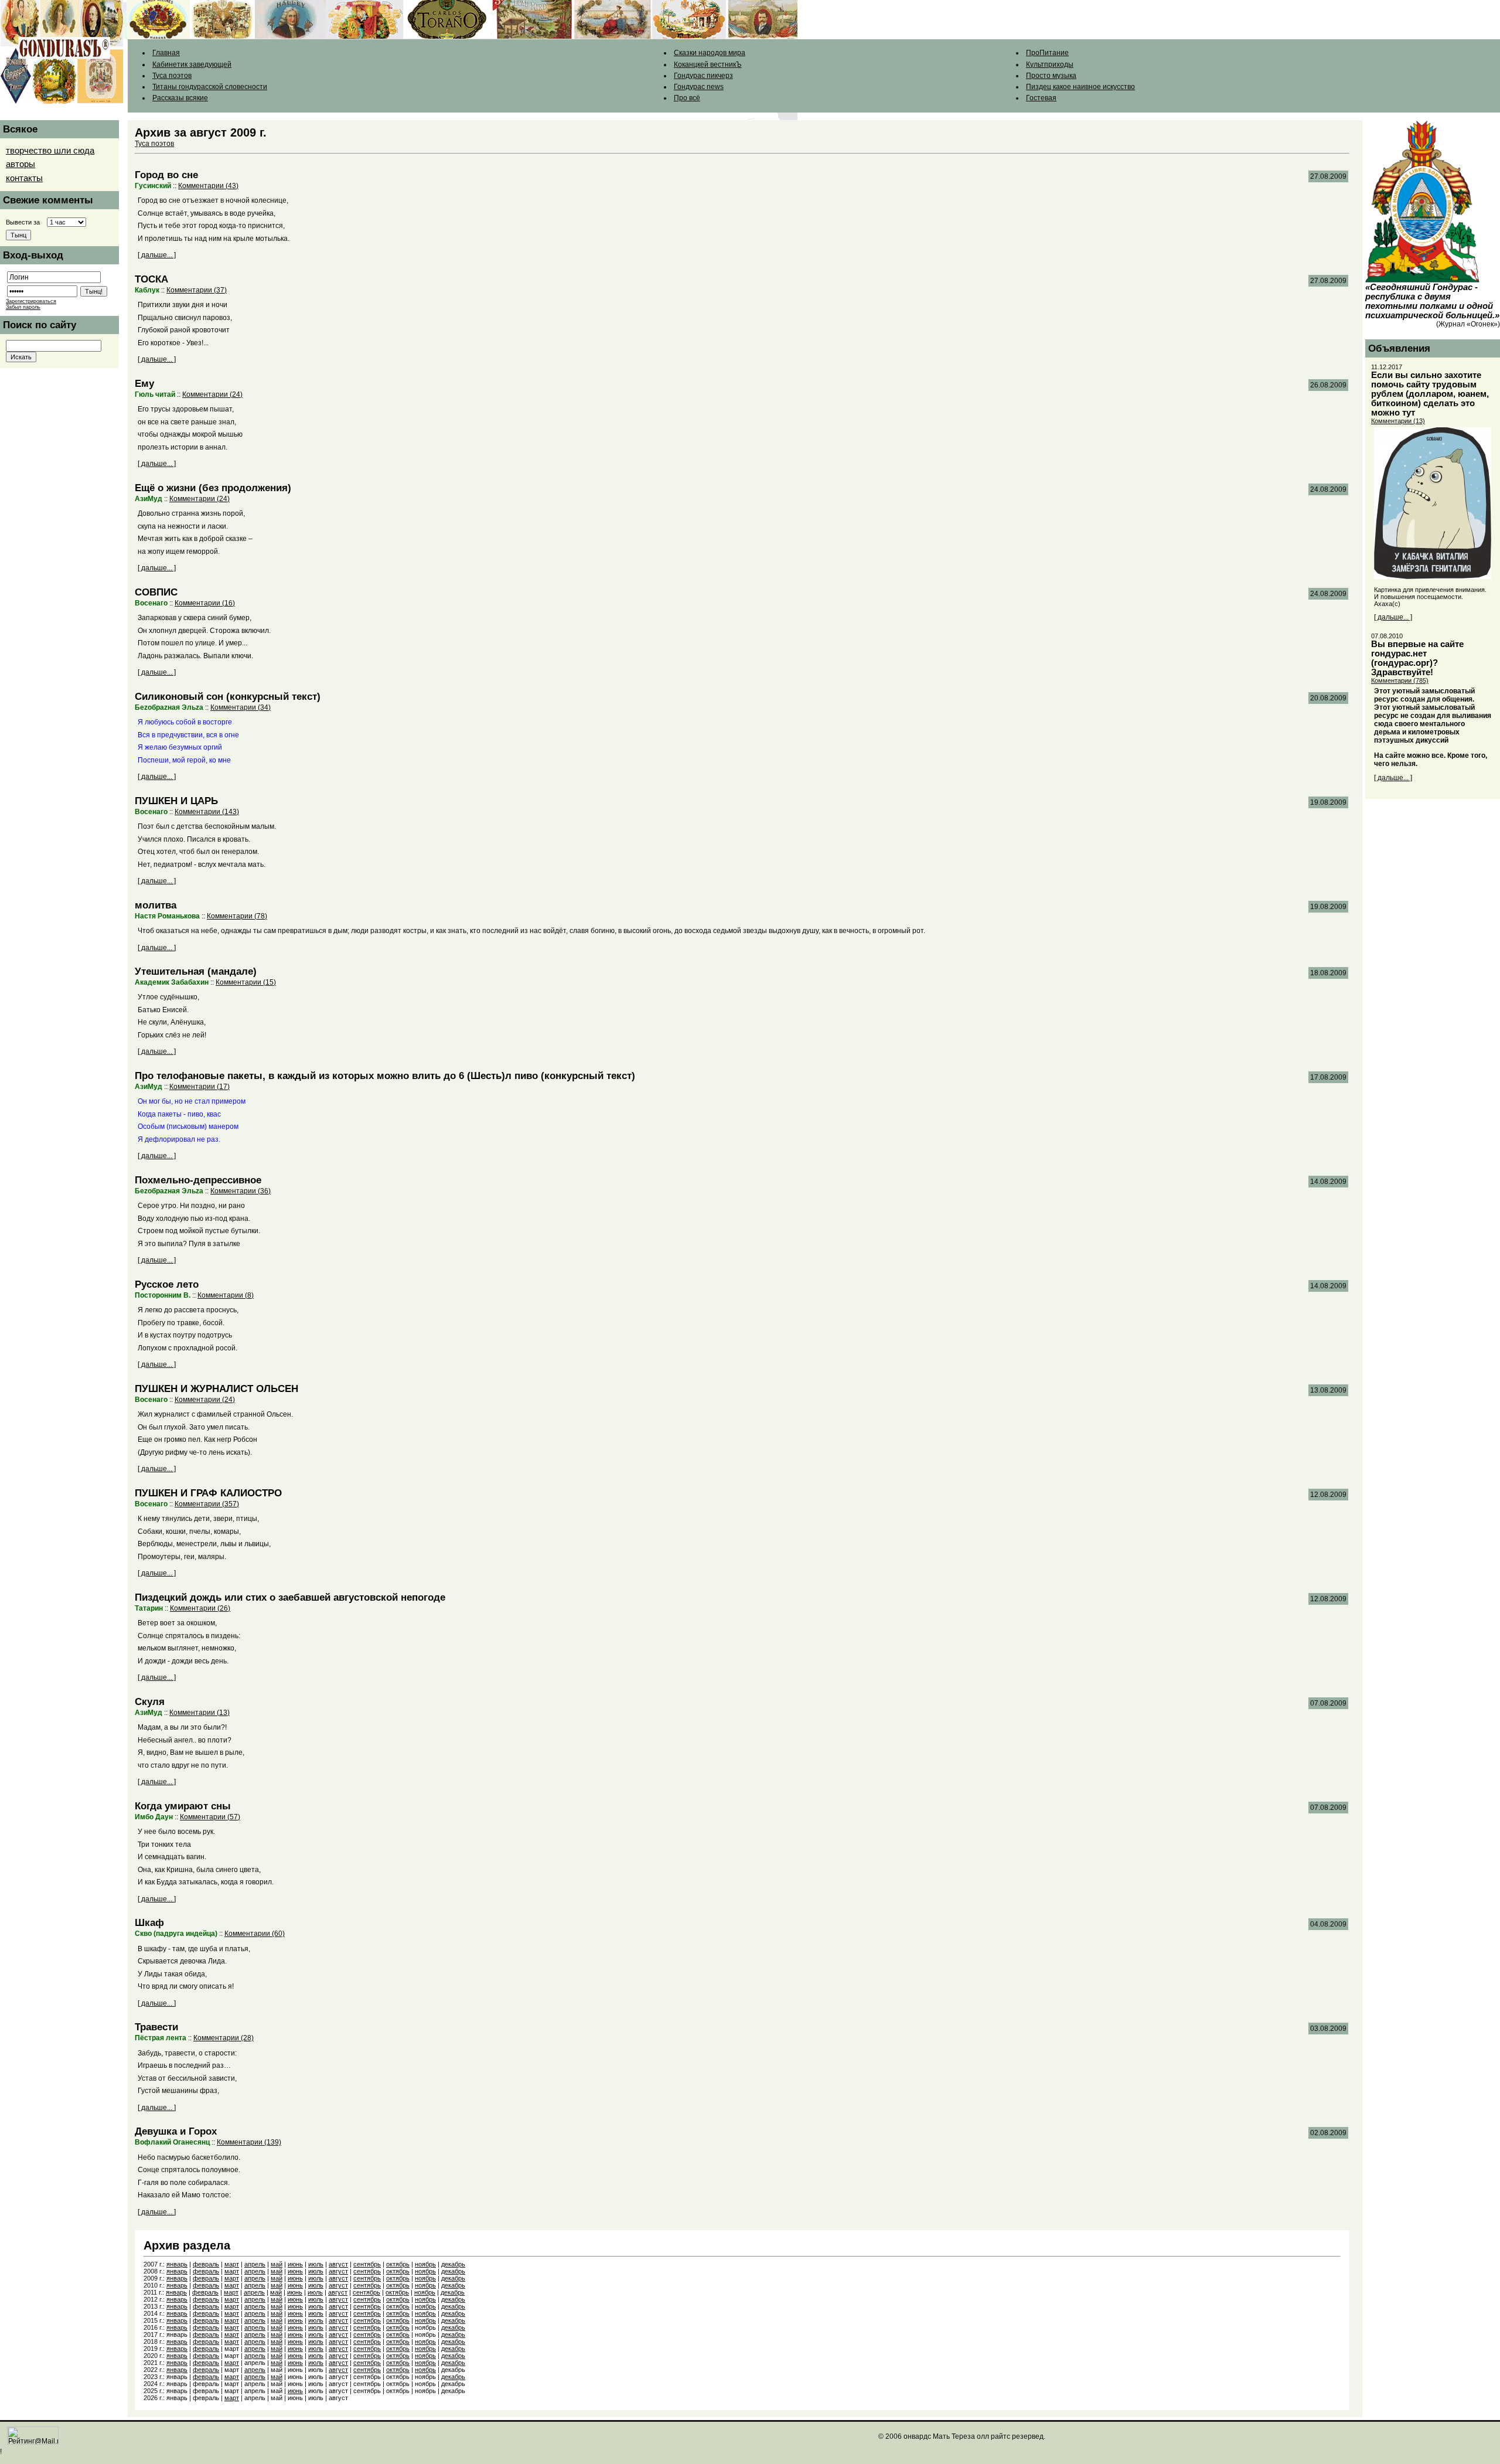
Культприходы (1050, 64)
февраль (206, 2264)
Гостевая (1041, 98)
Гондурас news (699, 87)
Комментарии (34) (241, 707)
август (338, 2264)
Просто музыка (1051, 76)
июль (316, 2264)
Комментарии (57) (210, 1817)
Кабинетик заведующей (192, 64)
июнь (295, 2264)
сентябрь (367, 2264)
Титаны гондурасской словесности (210, 87)
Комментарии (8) (226, 1295)
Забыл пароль (23, 307)
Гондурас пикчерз (703, 76)
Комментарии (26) (200, 1608)
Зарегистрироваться (31, 301)
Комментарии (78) (237, 916)
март (232, 2264)
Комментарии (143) (207, 812)
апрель (255, 2264)
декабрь (453, 2264)
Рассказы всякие (180, 98)
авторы (21, 164)
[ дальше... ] (157, 255)
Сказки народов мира (710, 53)
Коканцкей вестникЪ (708, 64)
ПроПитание (1047, 53)
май (277, 2264)
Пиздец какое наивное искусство (1080, 87)
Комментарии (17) (200, 1087)
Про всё (687, 98)
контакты (24, 178)
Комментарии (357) (207, 1504)
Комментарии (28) (224, 2038)
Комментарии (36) (241, 1191)
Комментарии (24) (212, 394)
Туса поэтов (172, 76)
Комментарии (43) (208, 186)
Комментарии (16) (205, 603)
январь (177, 2264)
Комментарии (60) (255, 1934)
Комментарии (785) (1400, 680)
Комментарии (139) (249, 2142)
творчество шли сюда (50, 151)
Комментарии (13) (200, 1713)
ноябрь (425, 2264)
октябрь (398, 2264)
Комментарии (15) (246, 982)
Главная (166, 53)
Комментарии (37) (197, 290)
